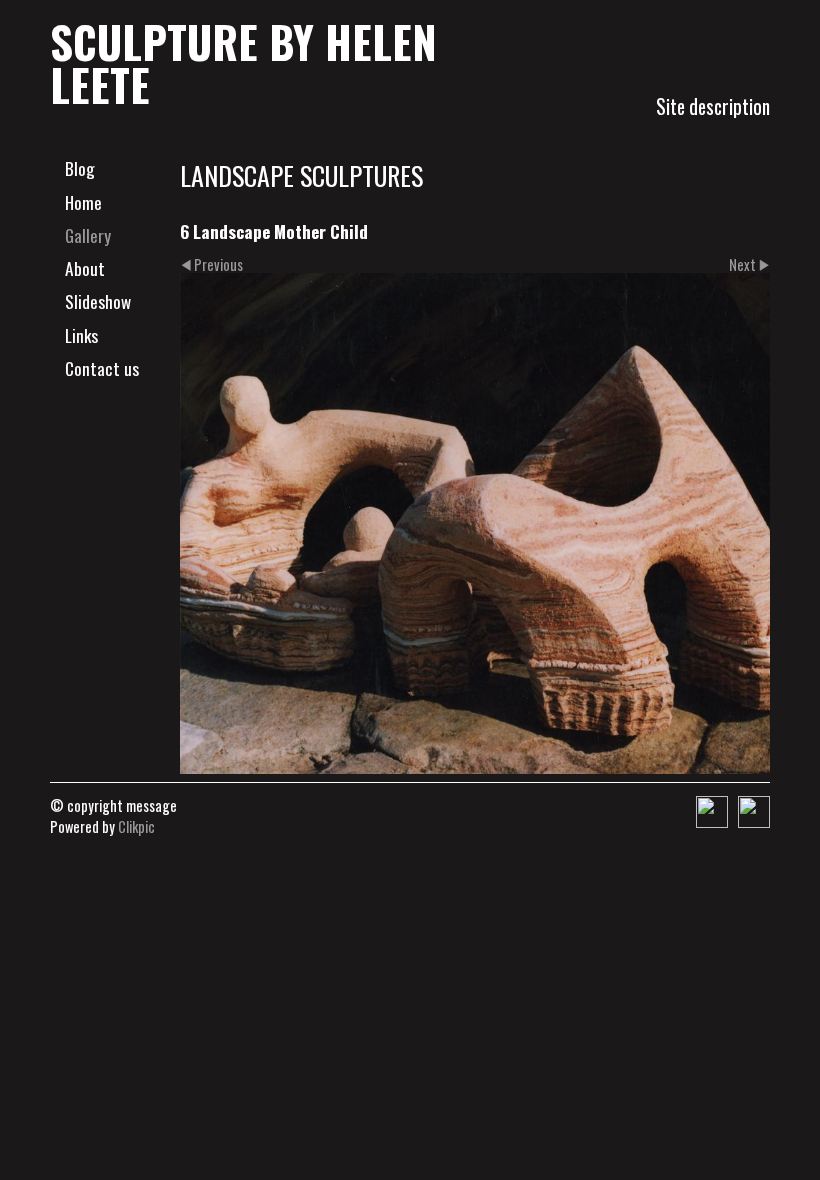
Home (83, 202)
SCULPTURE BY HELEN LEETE (243, 62)
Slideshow (98, 301)
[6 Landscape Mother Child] (475, 524)
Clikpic (136, 826)
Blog (80, 168)
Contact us (102, 368)
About (85, 268)
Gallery (88, 235)
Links (81, 335)
